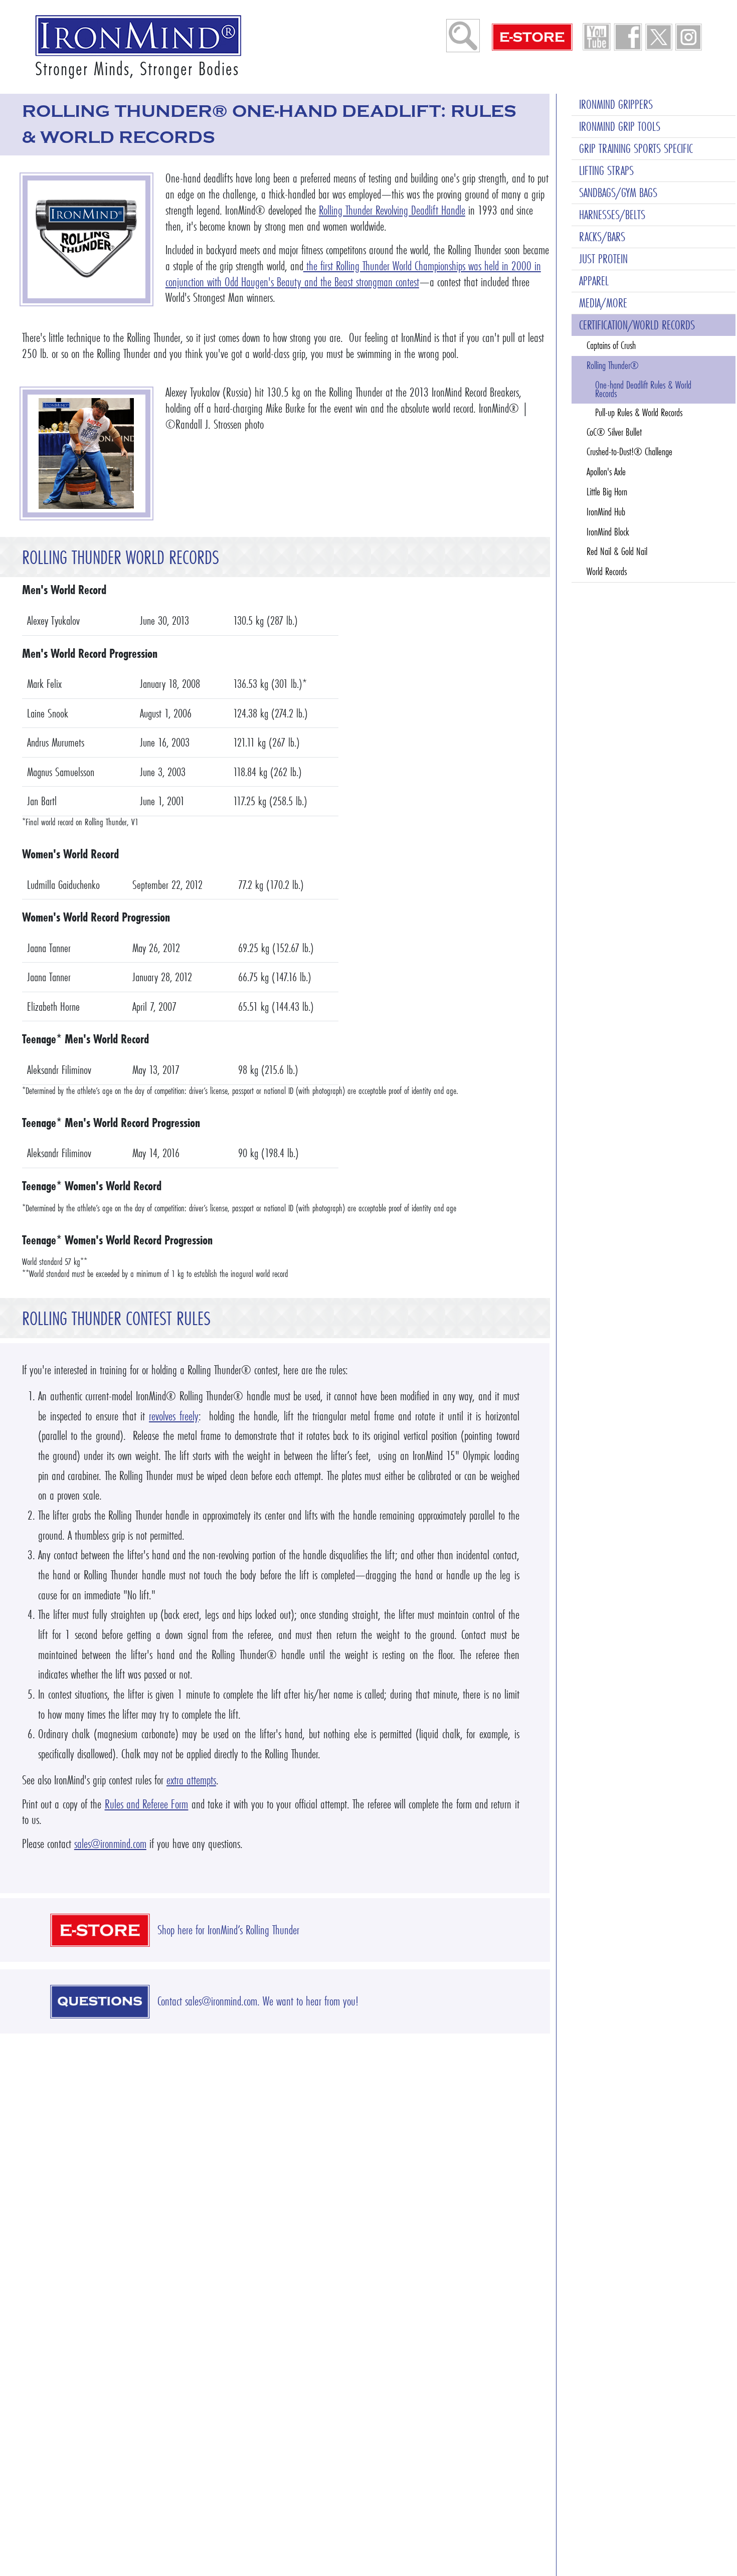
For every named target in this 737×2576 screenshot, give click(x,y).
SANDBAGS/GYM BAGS (618, 193)
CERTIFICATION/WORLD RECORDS (637, 325)
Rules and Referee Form (147, 1804)
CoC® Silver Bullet (614, 432)
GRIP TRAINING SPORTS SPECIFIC (636, 149)
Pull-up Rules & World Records (639, 413)
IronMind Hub (606, 512)
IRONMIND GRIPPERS (616, 105)
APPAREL (594, 281)
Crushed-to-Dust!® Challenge (629, 452)
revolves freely (174, 1416)
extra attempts (191, 1780)
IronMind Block (608, 531)
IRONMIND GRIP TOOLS (620, 127)
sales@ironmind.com (110, 1844)
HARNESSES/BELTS (612, 215)
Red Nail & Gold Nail (617, 551)
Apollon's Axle (606, 472)
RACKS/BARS (602, 237)
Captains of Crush (611, 345)
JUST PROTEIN (603, 259)
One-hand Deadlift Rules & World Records (643, 390)
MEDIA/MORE (603, 303)
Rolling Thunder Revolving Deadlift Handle (392, 210)
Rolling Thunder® (613, 365)
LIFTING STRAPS (606, 171)
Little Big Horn (607, 492)
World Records (607, 572)
